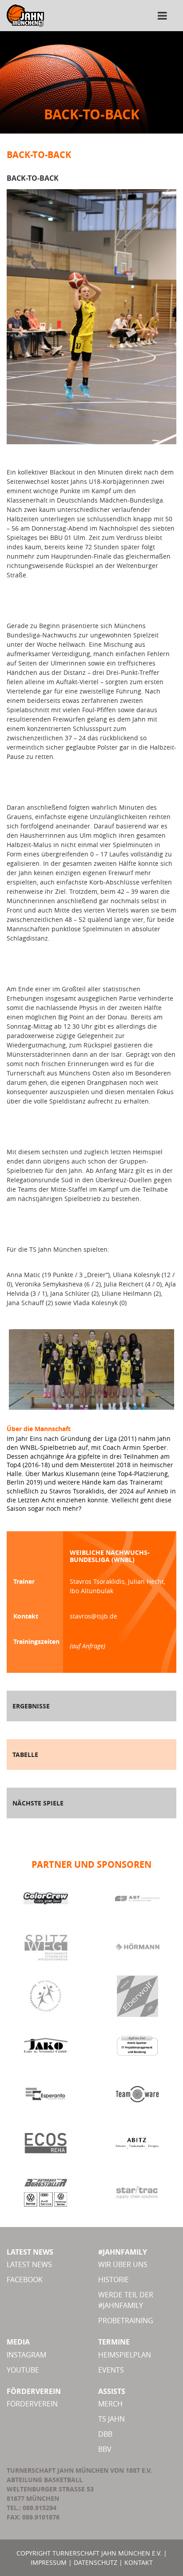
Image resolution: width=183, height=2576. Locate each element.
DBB (105, 2434)
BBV (105, 2449)
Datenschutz (95, 2562)
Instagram (26, 2355)
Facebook (25, 2280)
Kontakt (139, 2562)
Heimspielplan (125, 2355)
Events (111, 2370)
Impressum (49, 2562)
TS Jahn (111, 2419)
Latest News (29, 2264)
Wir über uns (123, 2264)
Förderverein (32, 2404)
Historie (113, 2280)
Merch (110, 2404)
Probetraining (126, 2320)
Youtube (23, 2370)
